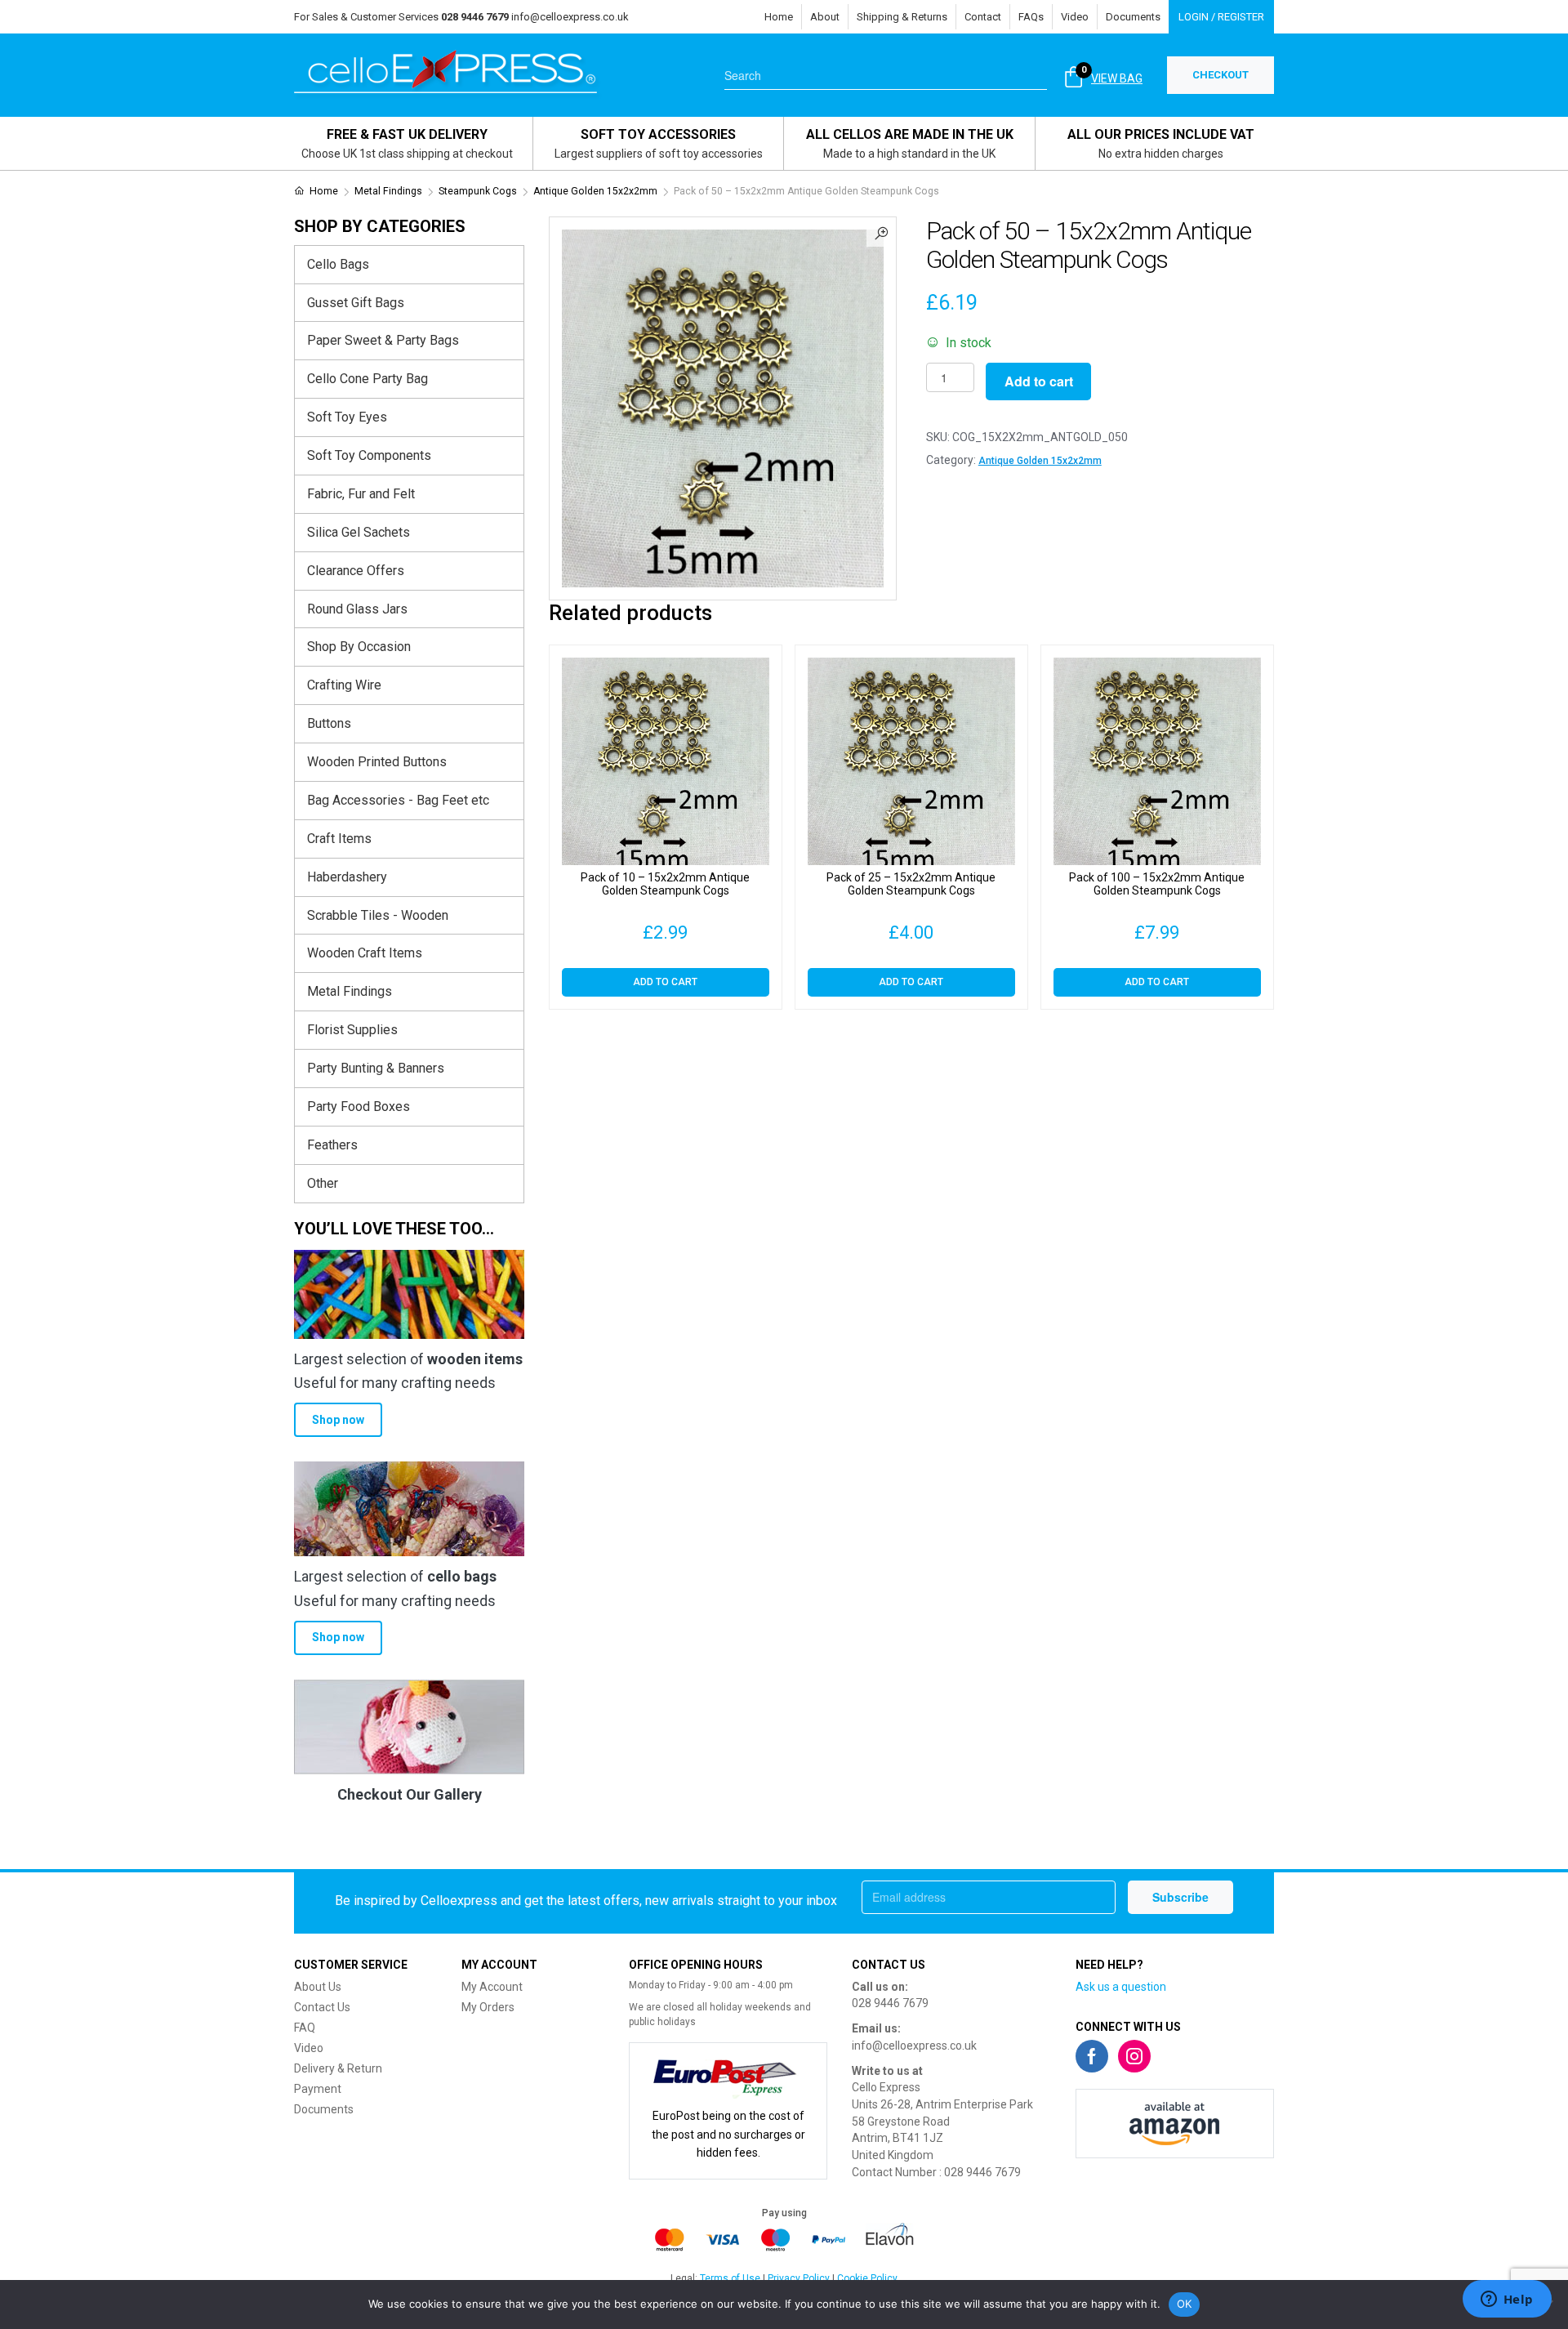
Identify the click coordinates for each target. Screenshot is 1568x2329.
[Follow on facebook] (1092, 2056)
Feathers (332, 1145)
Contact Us (322, 2007)
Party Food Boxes (359, 1106)
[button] (881, 232)
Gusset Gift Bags (356, 303)
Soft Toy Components (369, 455)
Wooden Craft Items (365, 953)
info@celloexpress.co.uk (570, 17)
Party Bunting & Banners (376, 1068)
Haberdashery (347, 877)
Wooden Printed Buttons (377, 762)
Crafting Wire (344, 685)
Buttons (329, 723)
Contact (983, 17)
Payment (318, 2089)
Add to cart (1039, 381)
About (825, 17)
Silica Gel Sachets (359, 532)
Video (1075, 17)
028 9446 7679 (890, 2003)
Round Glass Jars (357, 609)
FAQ (305, 2028)
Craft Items (339, 839)
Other (323, 1183)
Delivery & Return (338, 2068)
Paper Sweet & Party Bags (383, 340)
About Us (318, 1987)
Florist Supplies (352, 1030)
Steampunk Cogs (478, 191)
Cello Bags (338, 264)
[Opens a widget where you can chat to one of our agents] (1507, 2300)
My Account (492, 1987)
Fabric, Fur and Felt (361, 494)
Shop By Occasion (359, 647)
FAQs (1031, 17)
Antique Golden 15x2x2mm (595, 191)
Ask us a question (1121, 1987)
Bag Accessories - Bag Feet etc (398, 800)
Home (779, 17)
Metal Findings (388, 191)
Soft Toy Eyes (347, 417)
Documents (1133, 17)
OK (1185, 2304)
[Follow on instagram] (1134, 2056)
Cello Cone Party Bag (367, 379)
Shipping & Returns (902, 17)
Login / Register (1221, 17)
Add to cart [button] (665, 982)
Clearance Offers (356, 571)
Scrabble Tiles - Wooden (378, 915)
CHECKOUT (1221, 75)
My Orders (488, 2007)
